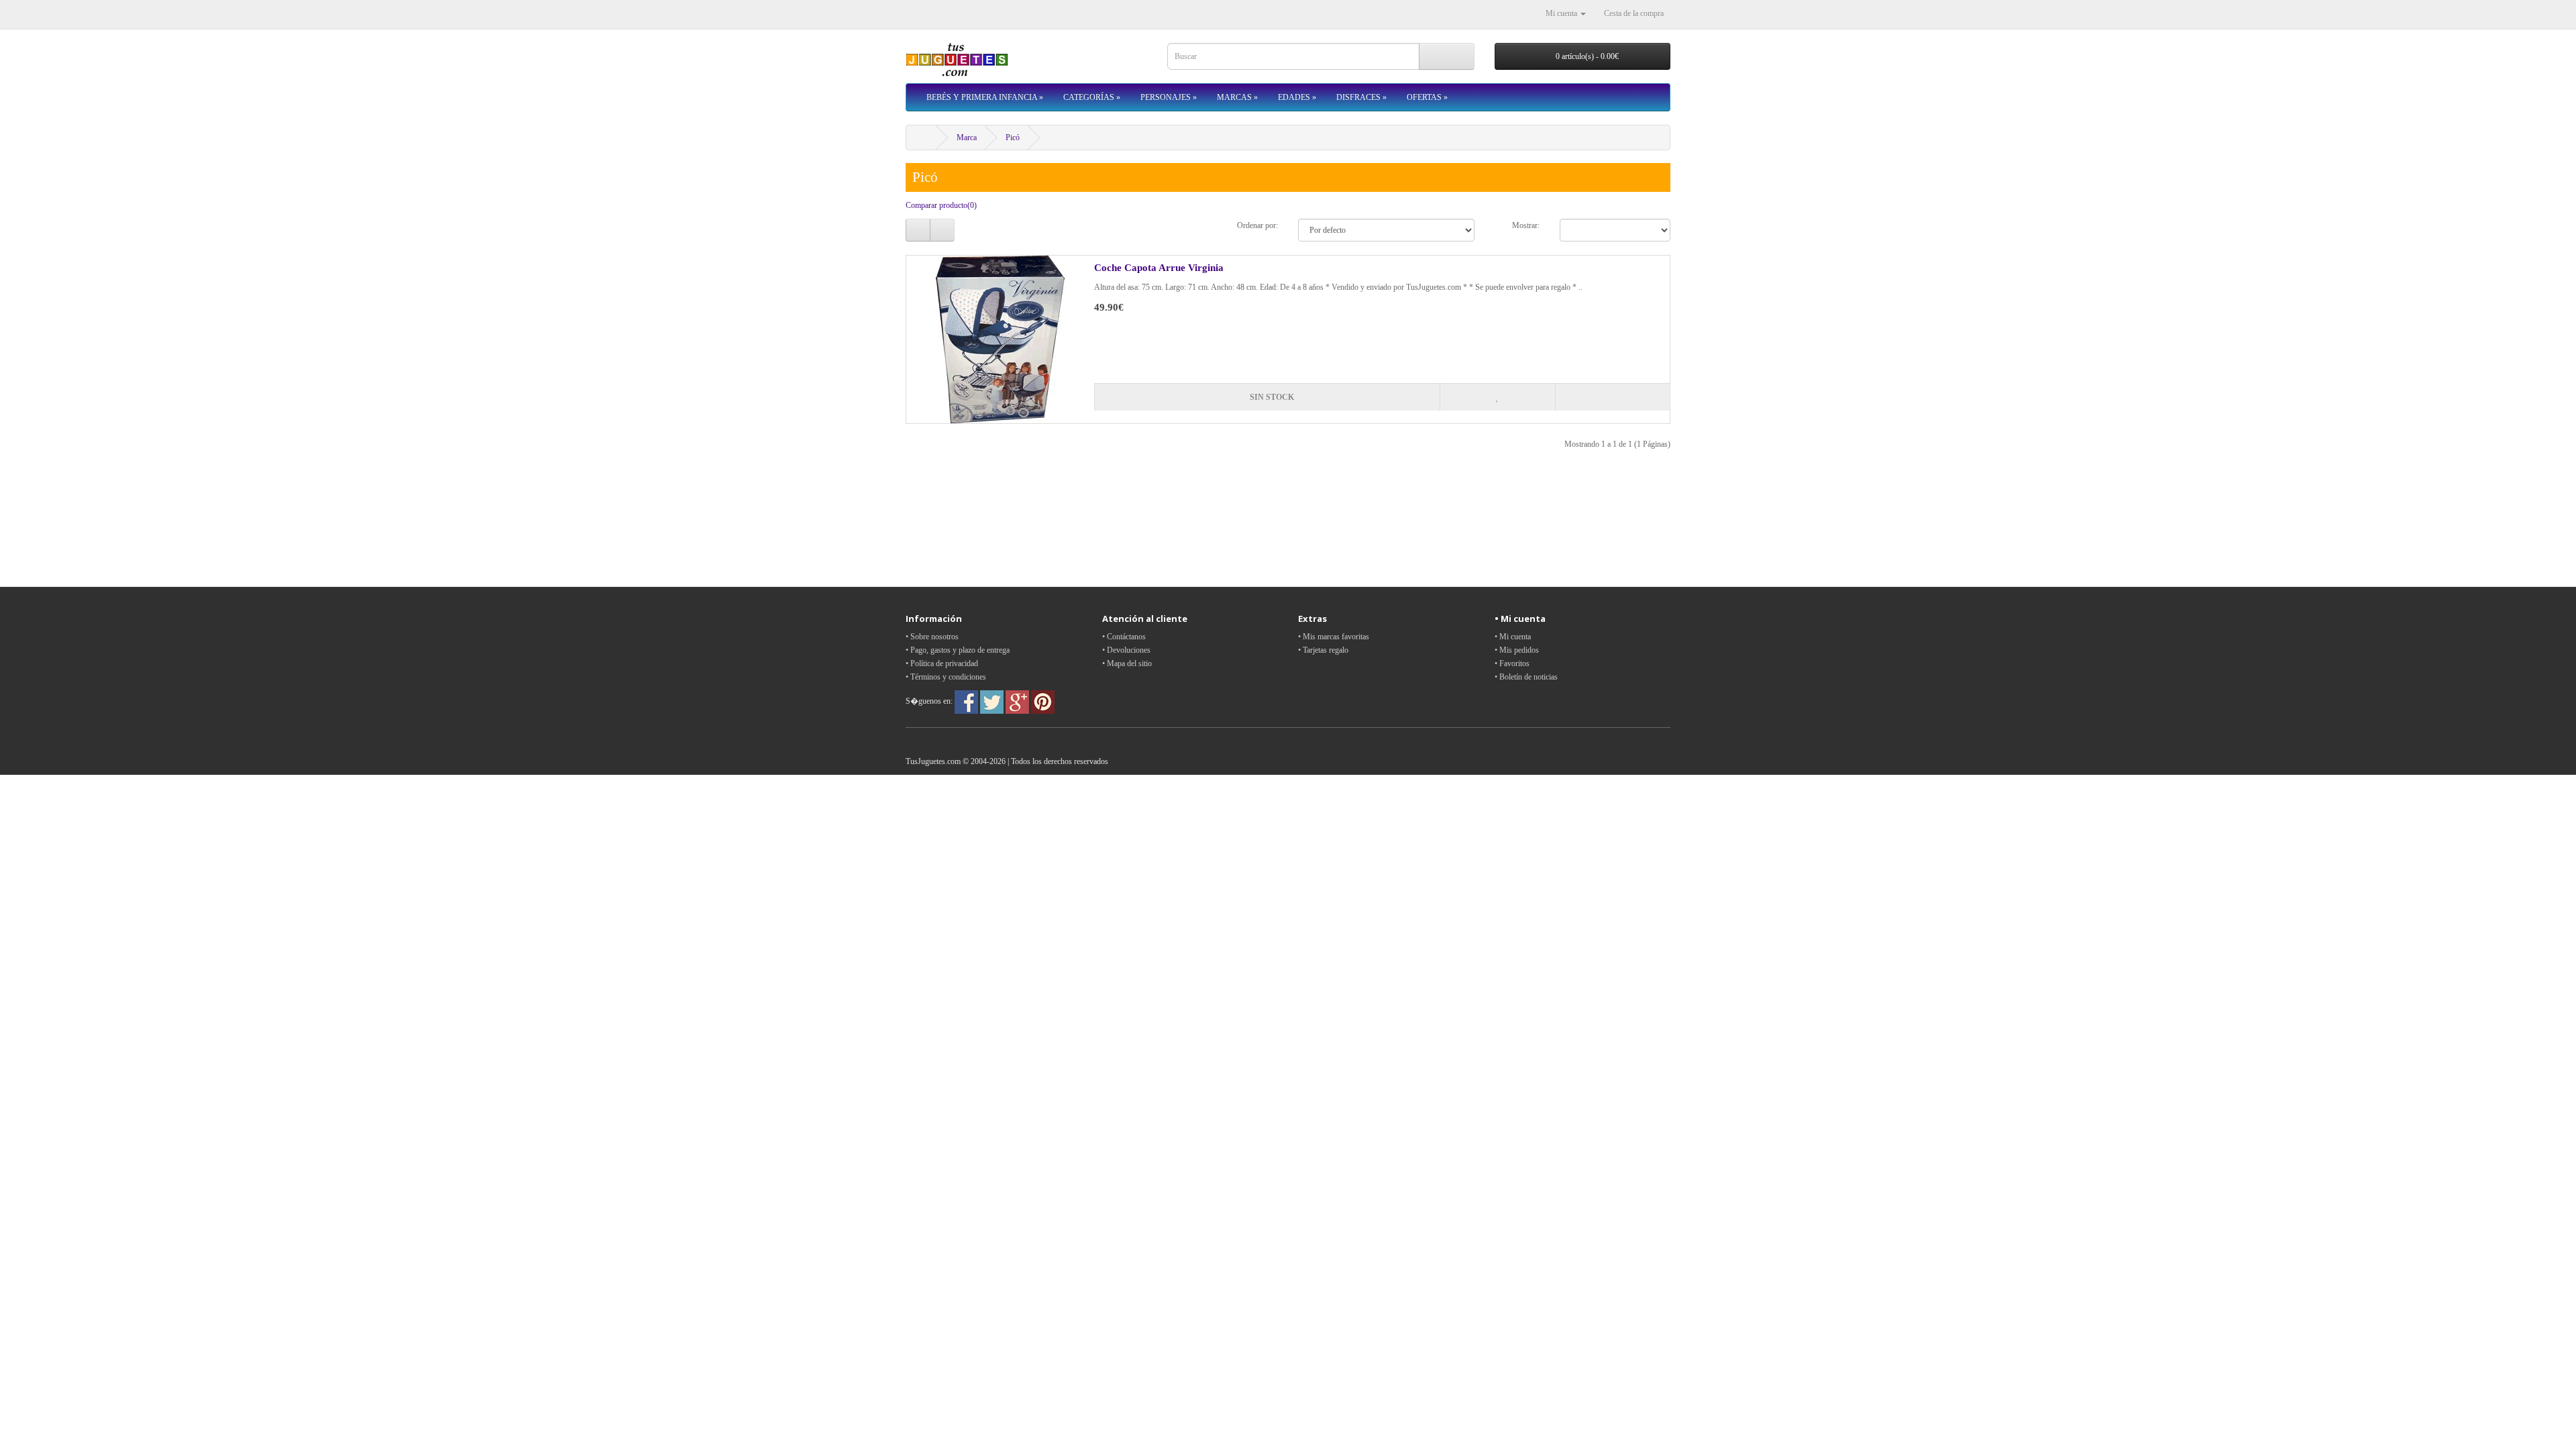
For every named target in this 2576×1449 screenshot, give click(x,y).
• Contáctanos (1124, 637)
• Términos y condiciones (946, 677)
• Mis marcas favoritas (1334, 637)
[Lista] (918, 230)
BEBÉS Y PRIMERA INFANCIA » (985, 97)
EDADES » (1297, 97)
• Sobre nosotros (932, 637)
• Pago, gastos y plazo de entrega (958, 650)
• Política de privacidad (942, 663)
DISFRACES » (1361, 97)
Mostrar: (1526, 225)
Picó (1013, 138)
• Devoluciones (1126, 650)
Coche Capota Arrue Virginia (1159, 268)
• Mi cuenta (1513, 637)
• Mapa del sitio (1127, 663)
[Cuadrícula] (942, 230)
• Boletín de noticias (1526, 677)
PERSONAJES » (1169, 97)
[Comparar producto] (1612, 397)
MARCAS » (1237, 97)
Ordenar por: (1257, 225)
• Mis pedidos (1517, 650)
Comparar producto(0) (941, 205)
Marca (967, 138)
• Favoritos (1512, 663)
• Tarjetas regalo (1323, 650)
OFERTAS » (1427, 97)
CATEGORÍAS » (1092, 97)
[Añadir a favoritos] (1497, 397)
